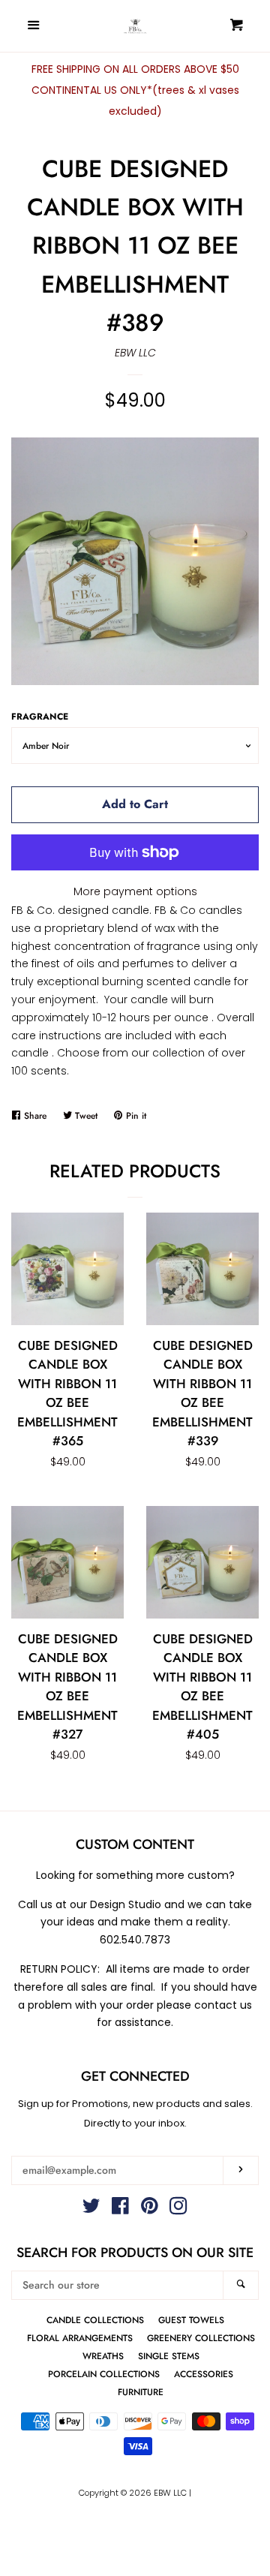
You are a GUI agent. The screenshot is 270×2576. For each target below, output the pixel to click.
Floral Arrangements (80, 2338)
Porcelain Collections (104, 2374)
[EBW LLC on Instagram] (178, 2209)
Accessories (204, 2374)
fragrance (40, 716)
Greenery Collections (201, 2338)
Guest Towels (191, 2320)
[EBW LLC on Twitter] (91, 2209)
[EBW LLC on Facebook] (120, 2209)
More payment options (135, 891)
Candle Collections (95, 2320)
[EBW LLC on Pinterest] (150, 2209)
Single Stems (169, 2356)
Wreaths (103, 2356)
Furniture (141, 2392)
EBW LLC (135, 353)
